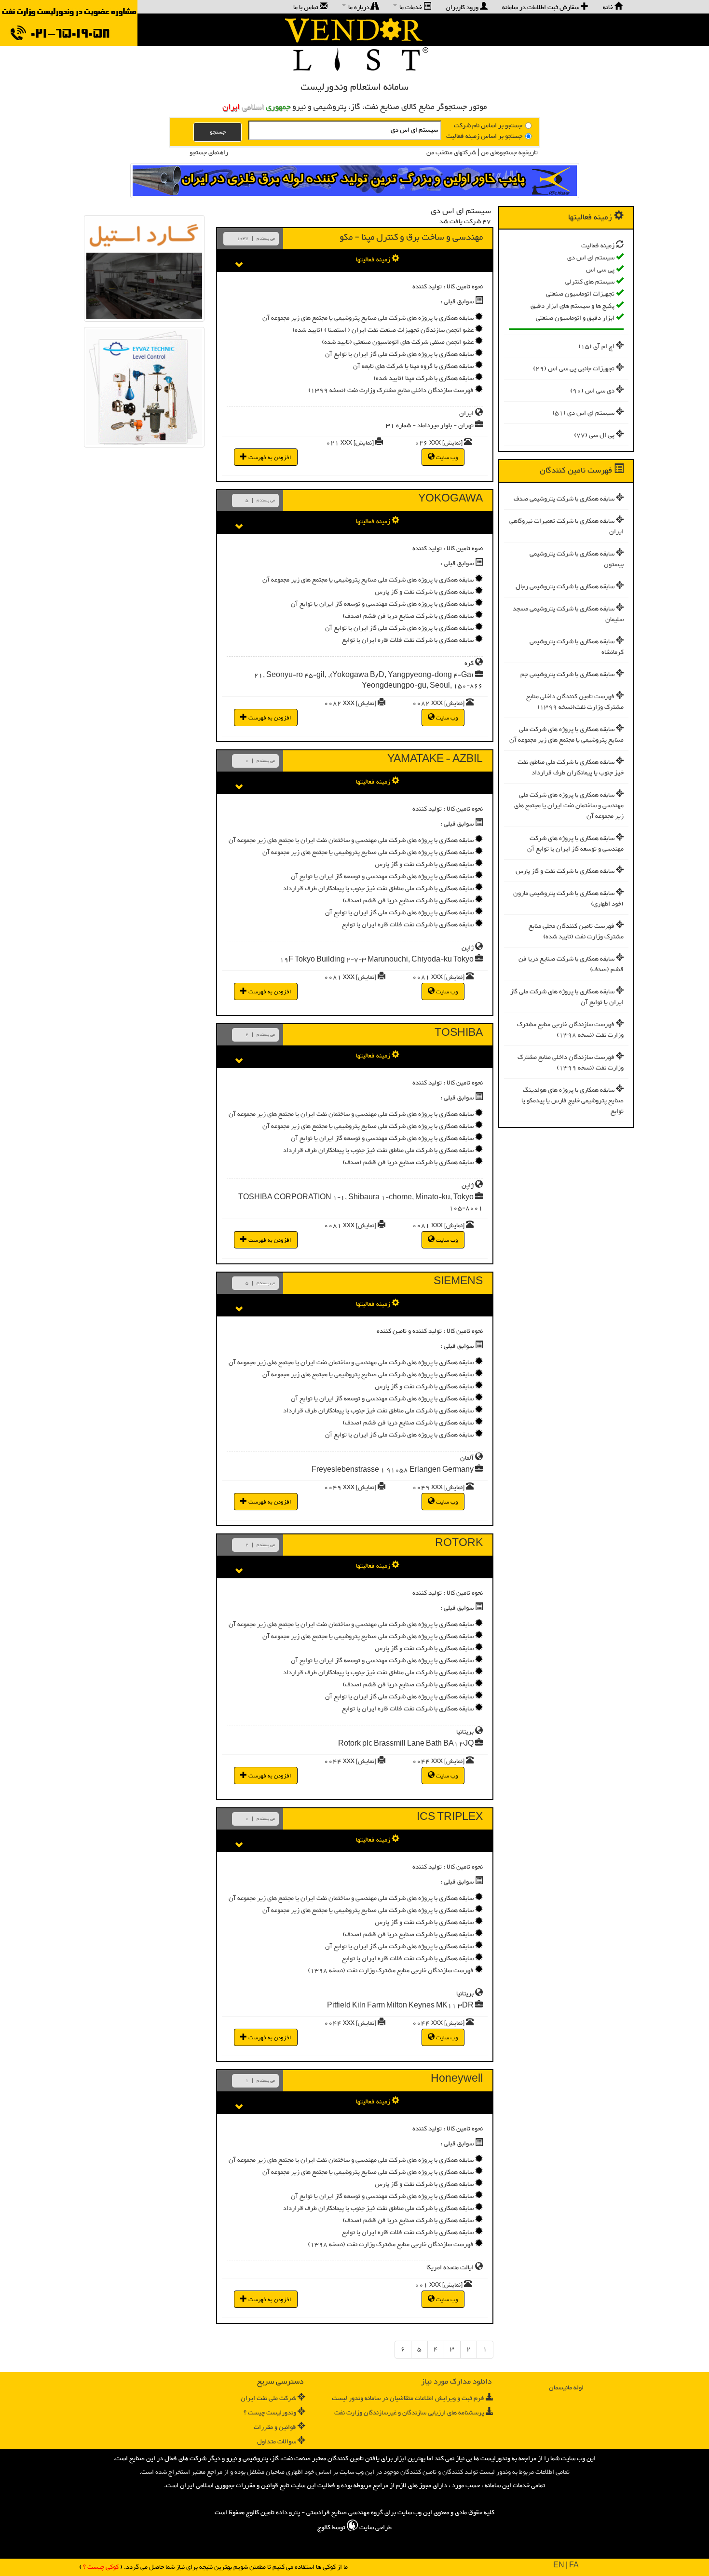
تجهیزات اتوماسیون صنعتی (580, 294)
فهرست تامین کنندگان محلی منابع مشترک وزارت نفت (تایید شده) (576, 932)
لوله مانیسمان (566, 2388)
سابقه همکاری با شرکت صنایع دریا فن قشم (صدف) (571, 964)
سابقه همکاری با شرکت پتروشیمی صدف (564, 499)
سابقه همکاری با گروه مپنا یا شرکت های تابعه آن (413, 366)
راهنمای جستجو (209, 153)
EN (559, 2566)
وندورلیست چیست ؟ (270, 2413)
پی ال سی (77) (594, 435)
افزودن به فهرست (269, 458)
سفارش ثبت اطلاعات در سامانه (541, 7)
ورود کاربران (463, 7)
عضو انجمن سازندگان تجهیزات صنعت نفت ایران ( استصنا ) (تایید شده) (383, 330)
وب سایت (446, 458)
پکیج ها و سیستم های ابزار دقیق (573, 306)
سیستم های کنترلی (590, 282)
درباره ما (359, 7)
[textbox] (345, 130)
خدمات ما (411, 7)
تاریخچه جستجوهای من (509, 153)
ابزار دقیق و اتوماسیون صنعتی (575, 318)
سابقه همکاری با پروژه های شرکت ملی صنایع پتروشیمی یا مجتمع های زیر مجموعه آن (566, 735)
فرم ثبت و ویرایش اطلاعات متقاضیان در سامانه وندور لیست (408, 2399)
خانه (609, 7)
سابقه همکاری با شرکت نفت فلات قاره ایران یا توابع (408, 640)
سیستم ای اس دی (591, 258)
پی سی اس (600, 270)
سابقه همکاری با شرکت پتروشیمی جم (567, 675)
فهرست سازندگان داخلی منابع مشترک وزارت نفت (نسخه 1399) (571, 1063)
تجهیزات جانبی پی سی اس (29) (574, 369)
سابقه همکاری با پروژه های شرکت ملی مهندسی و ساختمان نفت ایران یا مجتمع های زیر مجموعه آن (569, 806)
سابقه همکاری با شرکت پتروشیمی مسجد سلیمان (568, 614)
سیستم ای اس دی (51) (583, 413)
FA (574, 2566)
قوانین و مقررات (275, 2427)
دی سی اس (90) (592, 391)
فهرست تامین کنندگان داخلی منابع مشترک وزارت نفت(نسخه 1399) (575, 702)
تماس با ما (307, 7)
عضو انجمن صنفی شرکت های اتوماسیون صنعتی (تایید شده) (398, 342)
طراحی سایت (375, 2528)
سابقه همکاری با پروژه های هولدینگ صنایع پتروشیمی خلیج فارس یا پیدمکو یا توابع (573, 1101)
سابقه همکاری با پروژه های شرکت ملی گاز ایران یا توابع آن (567, 997)
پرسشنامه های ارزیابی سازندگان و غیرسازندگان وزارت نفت (409, 2413)
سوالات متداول (277, 2442)
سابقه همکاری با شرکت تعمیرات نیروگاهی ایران (566, 527)
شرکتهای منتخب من (451, 153)
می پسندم (266, 239)
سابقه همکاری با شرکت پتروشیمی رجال (565, 587)
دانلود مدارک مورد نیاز (456, 2382)
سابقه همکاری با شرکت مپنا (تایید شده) (423, 379)
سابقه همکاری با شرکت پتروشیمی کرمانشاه (577, 647)
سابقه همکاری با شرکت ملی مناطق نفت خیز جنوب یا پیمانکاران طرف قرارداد (571, 768)
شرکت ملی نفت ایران (268, 2399)
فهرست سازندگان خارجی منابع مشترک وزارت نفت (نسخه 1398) (570, 1030)
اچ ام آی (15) (596, 347)
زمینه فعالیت (598, 246)
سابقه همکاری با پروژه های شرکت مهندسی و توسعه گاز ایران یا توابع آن (575, 844)
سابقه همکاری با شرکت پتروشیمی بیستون (577, 559)
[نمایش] (452, 443)
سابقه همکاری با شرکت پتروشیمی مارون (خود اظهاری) (568, 899)
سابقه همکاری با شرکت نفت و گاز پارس (565, 871)
